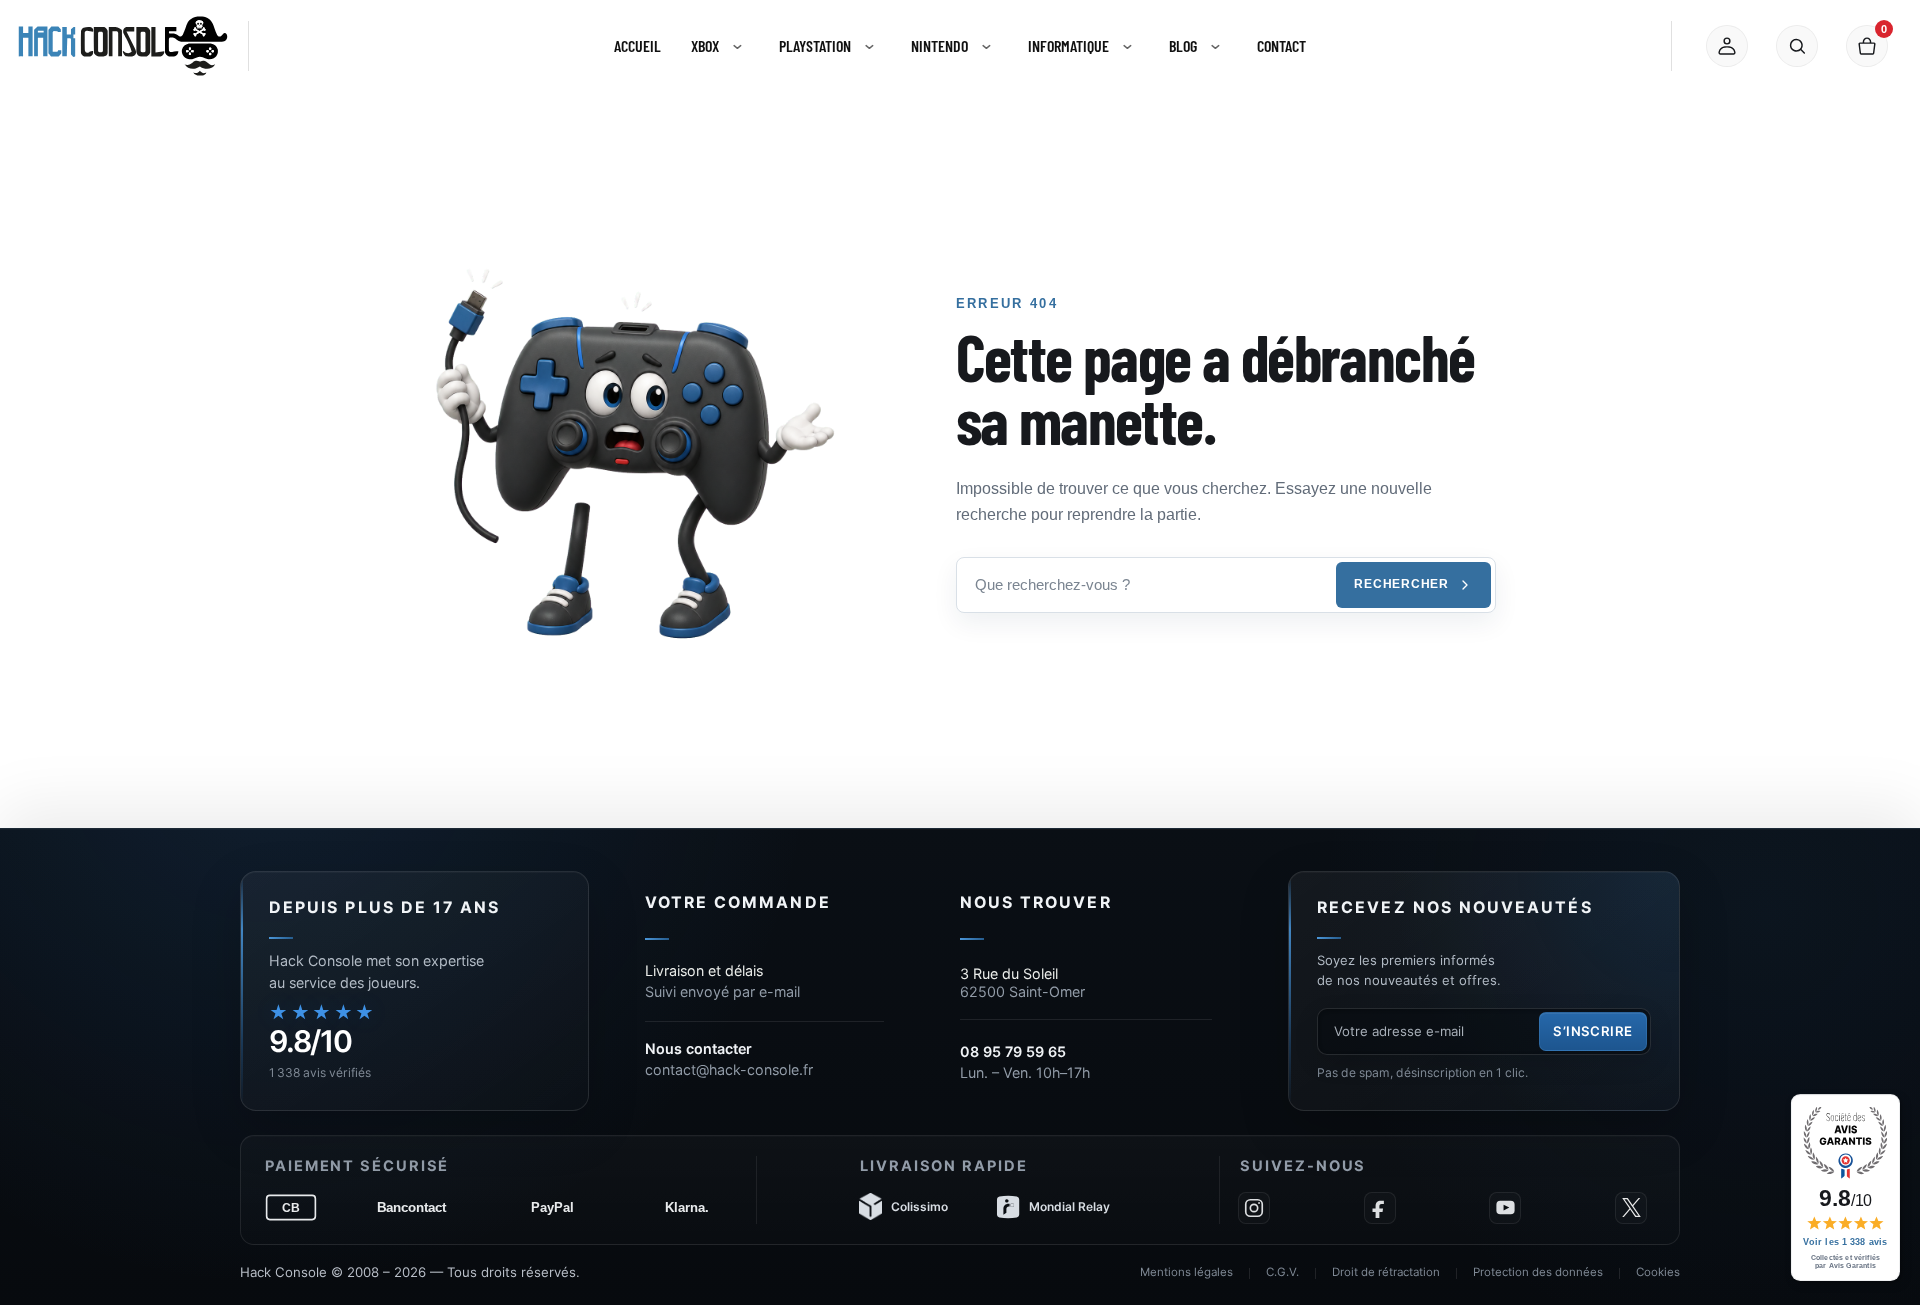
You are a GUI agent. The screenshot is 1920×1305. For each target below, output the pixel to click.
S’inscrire (1593, 1031)
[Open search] (1797, 46)
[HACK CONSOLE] (123, 46)
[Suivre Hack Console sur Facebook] (1380, 1208)
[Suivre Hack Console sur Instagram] (1254, 1208)
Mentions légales (1186, 1272)
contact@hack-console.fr (729, 1069)
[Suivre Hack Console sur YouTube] (1505, 1208)
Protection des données (1538, 1272)
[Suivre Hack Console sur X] (1631, 1208)
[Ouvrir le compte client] (1727, 46)
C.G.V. (1282, 1272)
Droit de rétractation (1386, 1272)
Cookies (1658, 1272)
